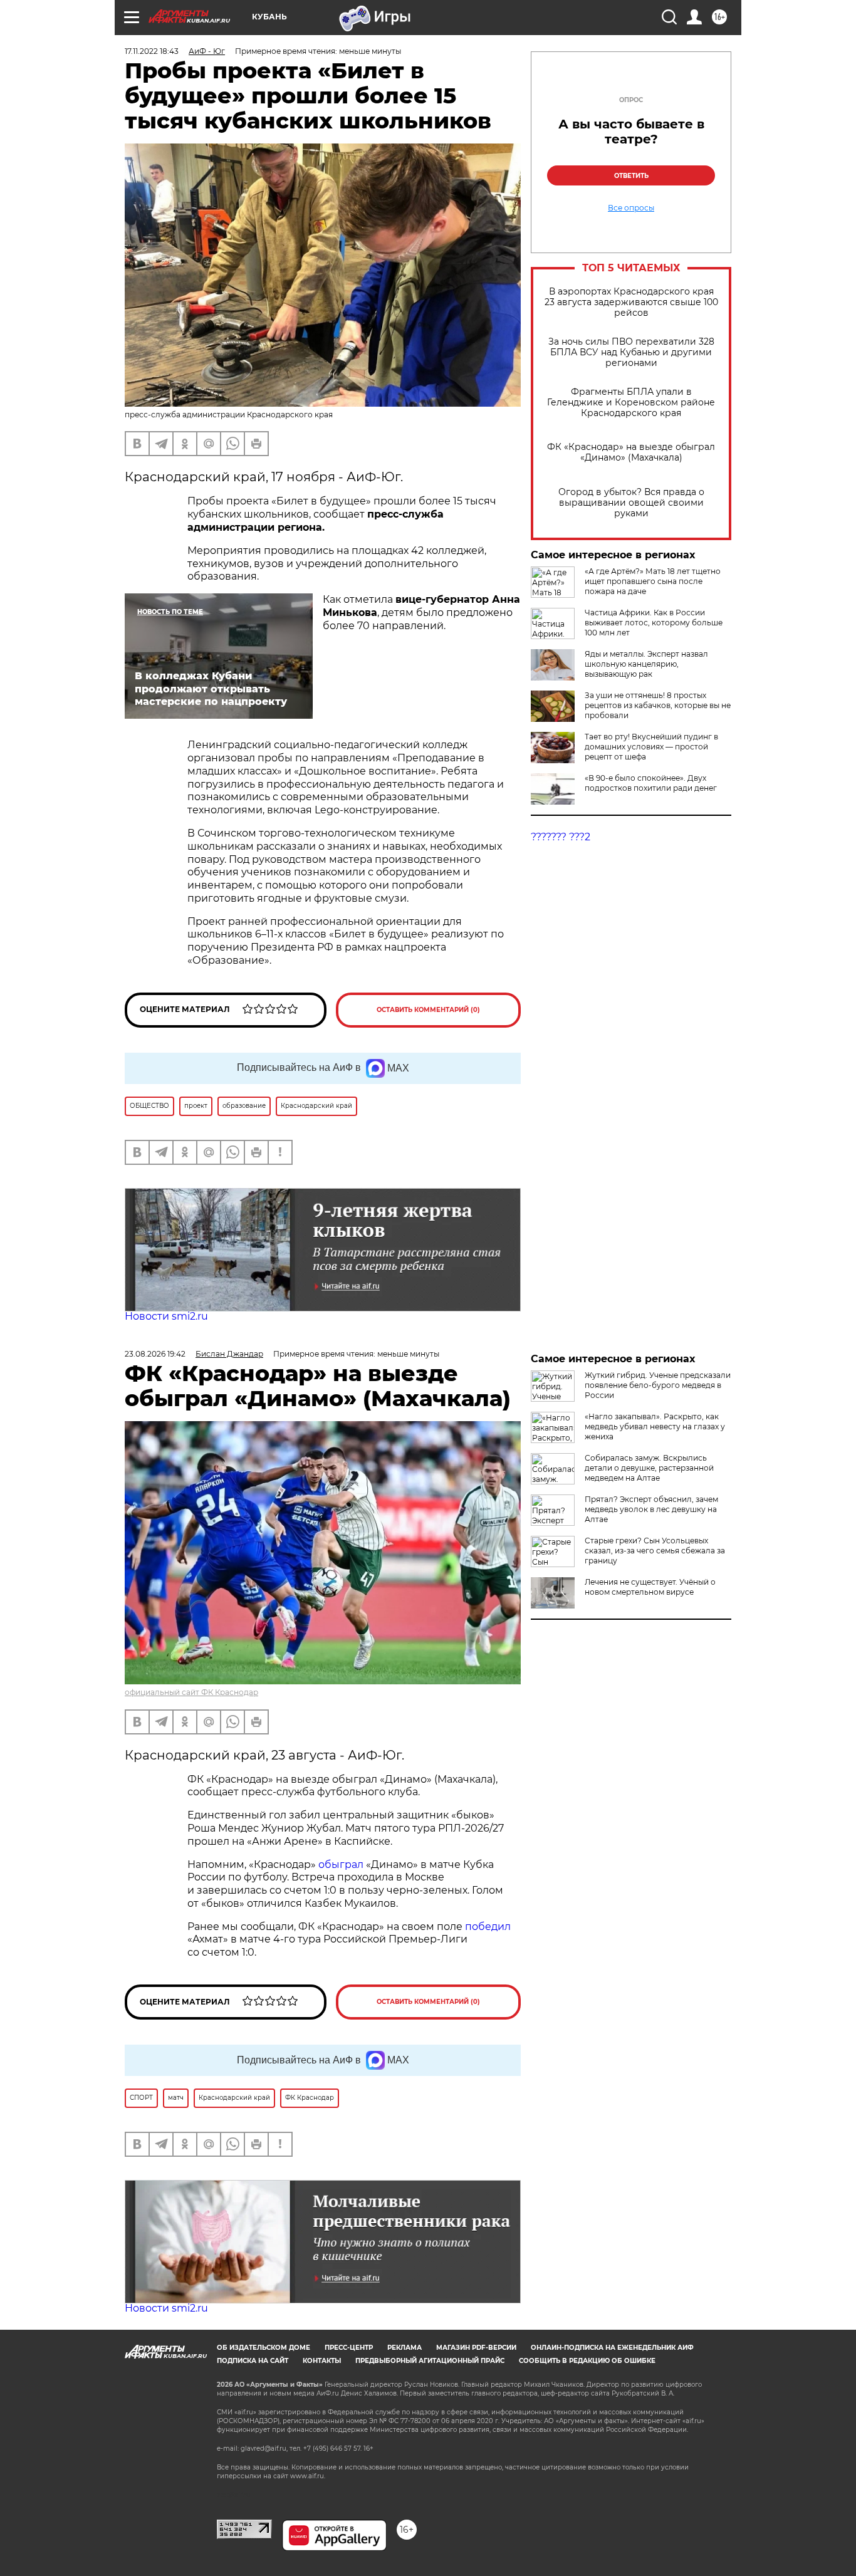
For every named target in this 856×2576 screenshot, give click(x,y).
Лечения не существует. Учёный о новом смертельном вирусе (650, 1587)
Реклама (405, 2348)
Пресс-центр (349, 2348)
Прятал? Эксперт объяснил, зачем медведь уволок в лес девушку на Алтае (651, 1509)
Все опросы (631, 208)
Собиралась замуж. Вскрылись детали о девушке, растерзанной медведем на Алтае (649, 1468)
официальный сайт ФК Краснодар (191, 1692)
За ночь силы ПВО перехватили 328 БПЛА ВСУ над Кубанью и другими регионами (631, 352)
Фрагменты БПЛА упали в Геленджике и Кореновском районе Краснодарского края (631, 403)
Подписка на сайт (253, 2361)
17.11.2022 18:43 (152, 51)
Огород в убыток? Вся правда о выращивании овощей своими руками (631, 503)
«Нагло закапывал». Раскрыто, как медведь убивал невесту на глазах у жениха (655, 1426)
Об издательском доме (264, 2348)
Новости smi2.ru (166, 1316)
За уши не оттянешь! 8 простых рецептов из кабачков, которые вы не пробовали (658, 705)
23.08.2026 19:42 (155, 1354)
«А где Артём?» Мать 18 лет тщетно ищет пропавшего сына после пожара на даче (653, 581)
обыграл (340, 1864)
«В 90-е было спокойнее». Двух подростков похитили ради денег (651, 783)
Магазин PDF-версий (476, 2348)
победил (488, 1927)
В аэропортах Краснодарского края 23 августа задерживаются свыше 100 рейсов (631, 302)
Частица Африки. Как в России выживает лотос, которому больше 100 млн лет (654, 623)
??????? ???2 (561, 837)
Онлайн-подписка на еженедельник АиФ (612, 2348)
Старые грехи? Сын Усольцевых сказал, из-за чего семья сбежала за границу (655, 1551)
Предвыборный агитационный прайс (430, 2361)
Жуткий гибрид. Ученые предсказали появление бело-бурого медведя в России (658, 1385)
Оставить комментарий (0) (428, 1010)
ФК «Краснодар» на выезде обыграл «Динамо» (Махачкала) (631, 452)
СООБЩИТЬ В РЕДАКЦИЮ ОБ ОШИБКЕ (587, 2361)
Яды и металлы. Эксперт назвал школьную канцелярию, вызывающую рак (646, 664)
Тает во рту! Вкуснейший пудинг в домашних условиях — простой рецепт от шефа (651, 747)
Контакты (322, 2361)
